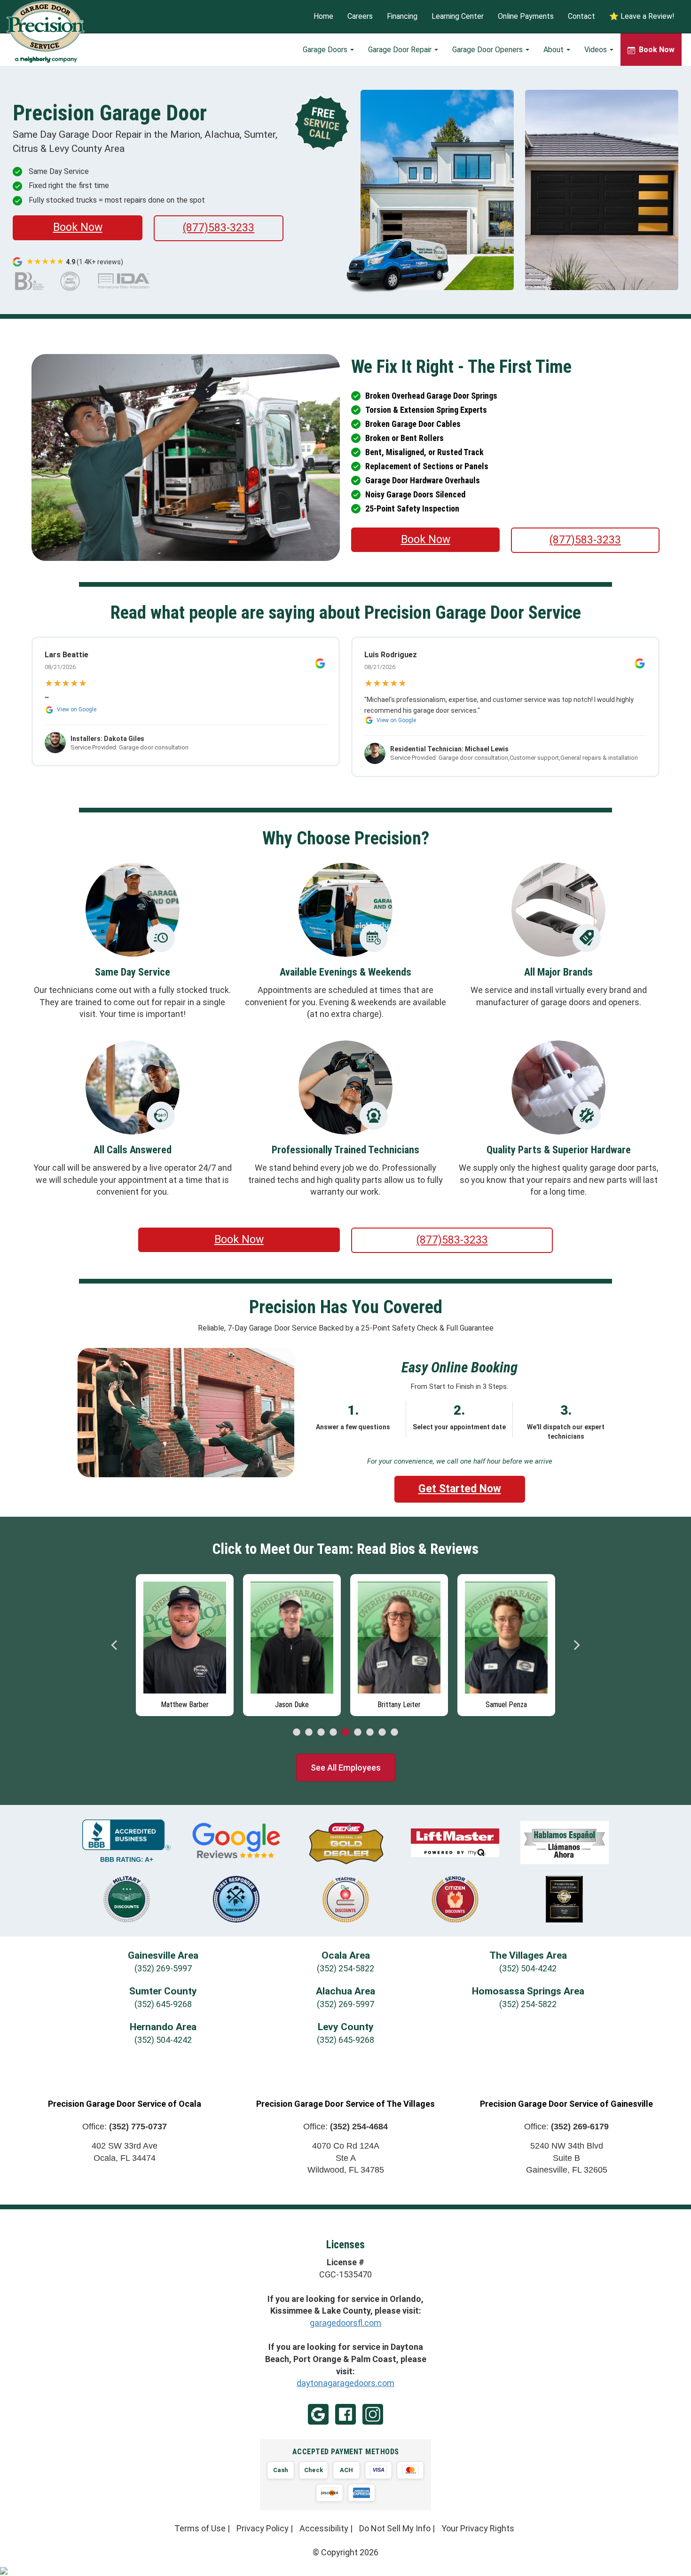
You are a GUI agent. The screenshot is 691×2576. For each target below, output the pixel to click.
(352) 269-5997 (163, 1968)
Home (323, 17)
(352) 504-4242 (528, 1968)
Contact (581, 17)
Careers (360, 17)
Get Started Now (460, 1489)
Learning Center (458, 17)
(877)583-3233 (219, 228)
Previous (115, 1645)
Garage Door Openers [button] (488, 50)
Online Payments (526, 17)
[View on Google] (320, 663)
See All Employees (346, 1768)
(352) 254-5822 (345, 1968)
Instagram (373, 2414)
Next (576, 1645)
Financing (402, 17)
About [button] (554, 50)
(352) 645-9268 (163, 2004)
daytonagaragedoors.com (345, 2383)
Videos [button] (597, 50)
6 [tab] (358, 1733)
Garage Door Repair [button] (401, 50)
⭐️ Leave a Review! (642, 17)
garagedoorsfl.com (345, 2323)
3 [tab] (321, 1733)
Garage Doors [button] (326, 50)
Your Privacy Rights (478, 2528)
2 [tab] (309, 1733)
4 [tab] (333, 1733)
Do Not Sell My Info (395, 2528)
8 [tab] (382, 1733)
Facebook (345, 2414)
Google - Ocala (318, 2414)
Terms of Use (200, 2528)
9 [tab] (394, 1733)
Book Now (78, 227)
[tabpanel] (185, 1643)
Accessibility (324, 2528)
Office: (125, 2127)
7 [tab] (370, 1733)
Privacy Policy (263, 2528)
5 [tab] (345, 1733)
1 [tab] (297, 1733)
